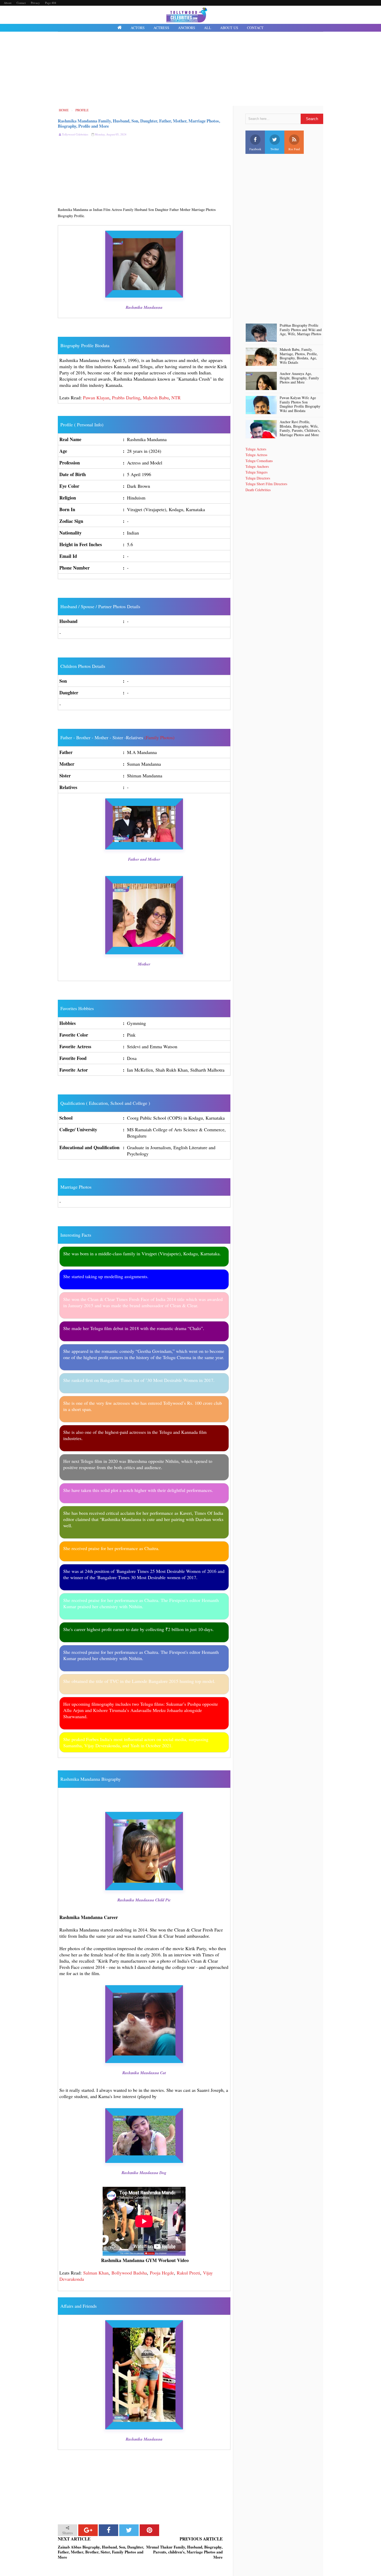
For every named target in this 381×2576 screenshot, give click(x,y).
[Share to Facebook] (108, 2530)
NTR (176, 398)
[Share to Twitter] (129, 2530)
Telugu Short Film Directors (266, 484)
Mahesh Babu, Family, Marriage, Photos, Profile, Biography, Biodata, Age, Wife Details (299, 356)
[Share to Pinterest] (149, 2530)
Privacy (35, 3)
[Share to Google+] (88, 2530)
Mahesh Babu (156, 398)
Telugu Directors (258, 478)
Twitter (275, 149)
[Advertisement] (190, 70)
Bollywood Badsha (129, 2273)
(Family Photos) (159, 737)
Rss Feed (294, 149)
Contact (21, 3)
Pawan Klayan (96, 398)
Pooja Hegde (162, 2273)
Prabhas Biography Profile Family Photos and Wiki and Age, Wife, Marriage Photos (301, 330)
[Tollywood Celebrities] (120, 28)
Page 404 (51, 3)
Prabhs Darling (126, 398)
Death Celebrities (258, 490)
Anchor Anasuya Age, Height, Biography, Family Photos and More (299, 378)
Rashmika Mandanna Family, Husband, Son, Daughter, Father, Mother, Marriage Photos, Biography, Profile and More (139, 123)
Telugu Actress (256, 455)
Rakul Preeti (188, 2273)
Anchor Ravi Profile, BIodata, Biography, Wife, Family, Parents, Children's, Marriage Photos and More (300, 429)
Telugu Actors (256, 449)
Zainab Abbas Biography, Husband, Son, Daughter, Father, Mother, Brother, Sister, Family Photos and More (101, 2552)
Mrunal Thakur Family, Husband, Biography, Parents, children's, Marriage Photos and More (184, 2552)
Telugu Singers (256, 472)
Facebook (255, 149)
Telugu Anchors (257, 466)
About (8, 3)
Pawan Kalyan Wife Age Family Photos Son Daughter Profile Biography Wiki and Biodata (300, 404)
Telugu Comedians (259, 461)
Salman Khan (96, 2273)
